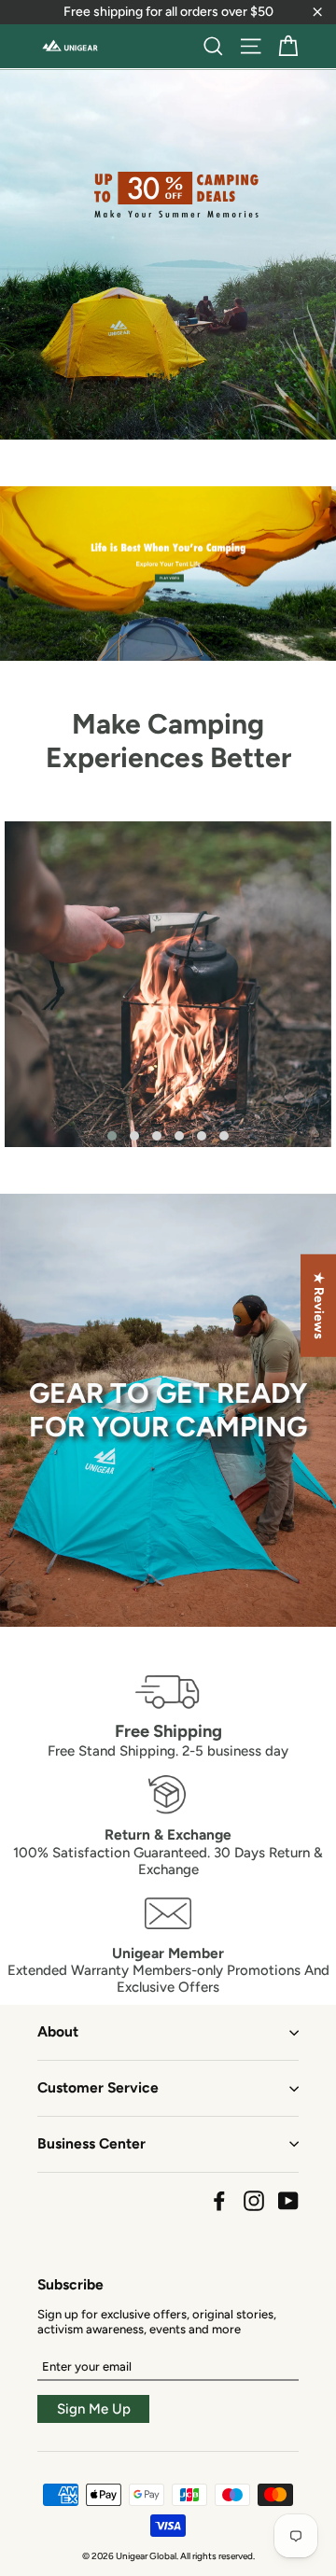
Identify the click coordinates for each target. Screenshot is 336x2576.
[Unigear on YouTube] (288, 2201)
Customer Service (98, 2087)
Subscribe (70, 2284)
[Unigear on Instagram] (254, 2201)
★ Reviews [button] (319, 1306)
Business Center (91, 2143)
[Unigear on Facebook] (219, 2201)
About (58, 2031)
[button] (112, 1136)
